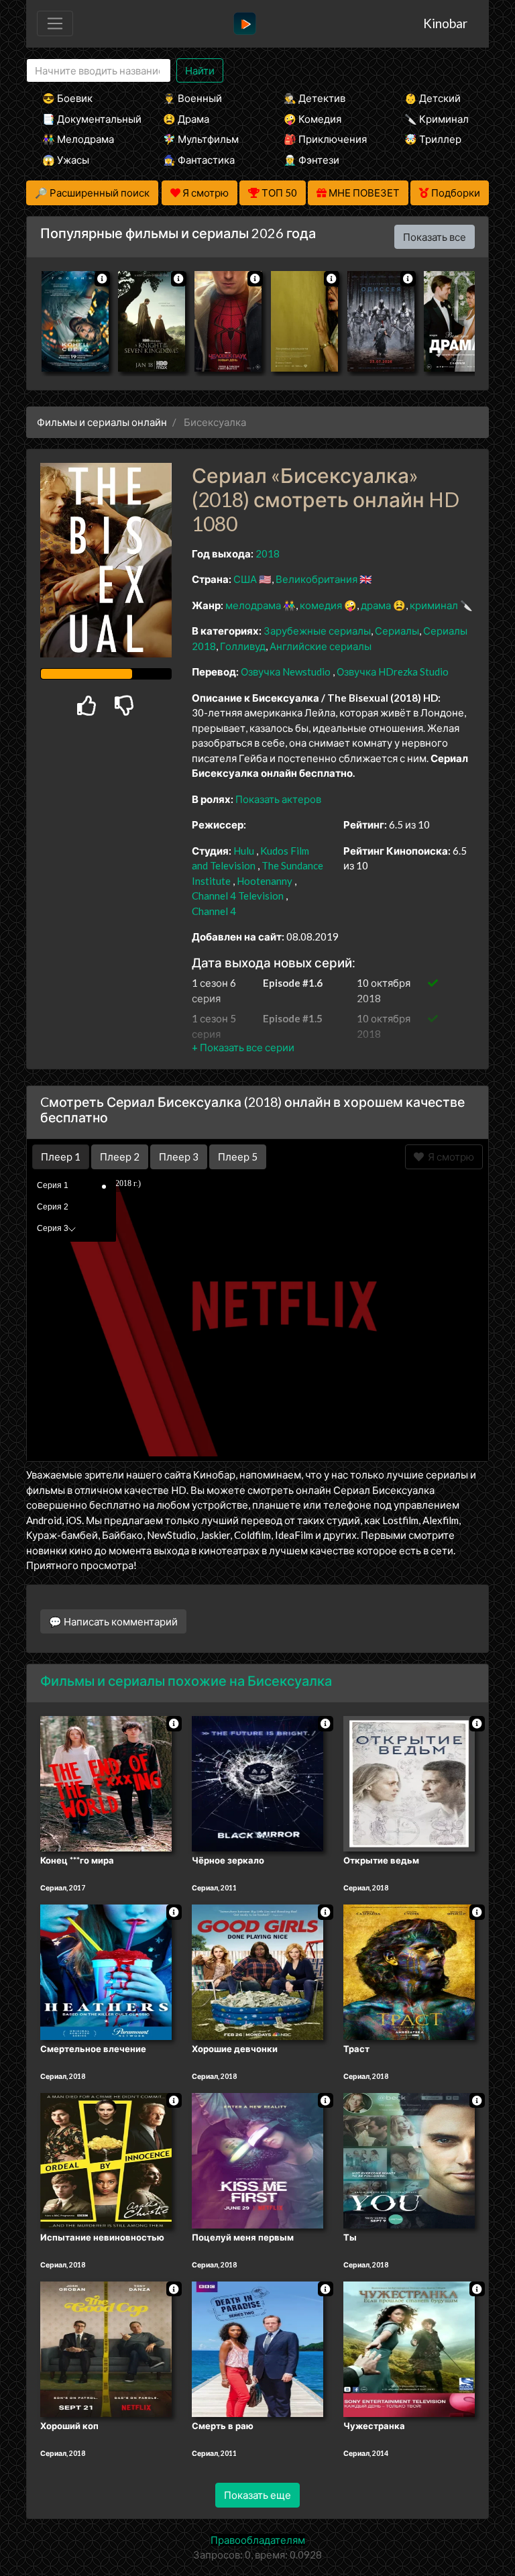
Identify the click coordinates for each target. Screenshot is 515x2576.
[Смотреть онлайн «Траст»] (409, 1971)
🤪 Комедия (312, 119)
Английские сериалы (321, 646)
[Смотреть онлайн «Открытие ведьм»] (409, 1783)
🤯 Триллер (433, 139)
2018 (268, 553)
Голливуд (243, 646)
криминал (434, 605)
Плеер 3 (179, 1157)
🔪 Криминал (437, 119)
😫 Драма (186, 119)
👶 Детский (433, 98)
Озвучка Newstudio (287, 672)
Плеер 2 (120, 1157)
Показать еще (257, 2495)
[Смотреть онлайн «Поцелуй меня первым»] (257, 2159)
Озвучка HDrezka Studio (393, 672)
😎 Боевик (67, 98)
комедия (321, 605)
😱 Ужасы (66, 160)
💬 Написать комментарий (113, 1621)
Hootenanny (265, 881)
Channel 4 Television (238, 896)
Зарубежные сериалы (317, 631)
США (245, 579)
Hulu (244, 851)
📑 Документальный (84, 119)
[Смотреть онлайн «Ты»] (409, 2159)
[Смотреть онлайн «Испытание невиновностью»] (106, 2159)
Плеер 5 (238, 1157)
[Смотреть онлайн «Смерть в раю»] (257, 2348)
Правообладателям (258, 2540)
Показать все (435, 237)
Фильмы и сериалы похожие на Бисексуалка (186, 1680)
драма (376, 605)
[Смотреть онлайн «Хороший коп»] (106, 2348)
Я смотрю (449, 1157)
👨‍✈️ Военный (192, 98)
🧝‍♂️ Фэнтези (311, 160)
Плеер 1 (61, 1157)
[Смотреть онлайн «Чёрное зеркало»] (257, 1783)
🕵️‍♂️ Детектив (314, 98)
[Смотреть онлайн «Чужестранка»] (409, 2348)
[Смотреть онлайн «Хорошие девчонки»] (257, 1971)
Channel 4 (214, 911)
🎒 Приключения (325, 139)
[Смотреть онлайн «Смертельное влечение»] (106, 1971)
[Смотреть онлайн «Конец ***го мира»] (106, 1783)
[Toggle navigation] (55, 23)
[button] (243, 1047)
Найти (200, 70)
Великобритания (317, 579)
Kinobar (445, 23)
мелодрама (253, 605)
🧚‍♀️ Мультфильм (201, 139)
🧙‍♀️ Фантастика (199, 160)
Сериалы (397, 631)
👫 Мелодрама (78, 139)
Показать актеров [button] (278, 799)
